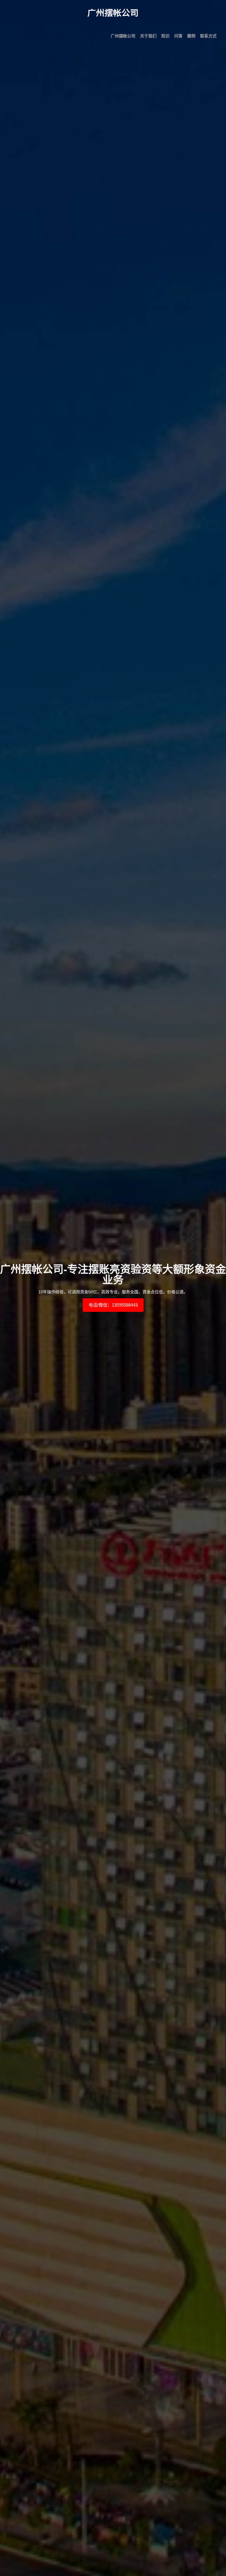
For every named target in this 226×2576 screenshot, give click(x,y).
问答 (178, 36)
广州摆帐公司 (123, 36)
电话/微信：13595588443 (113, 1305)
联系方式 (208, 36)
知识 (165, 36)
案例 (191, 36)
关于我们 (148, 36)
